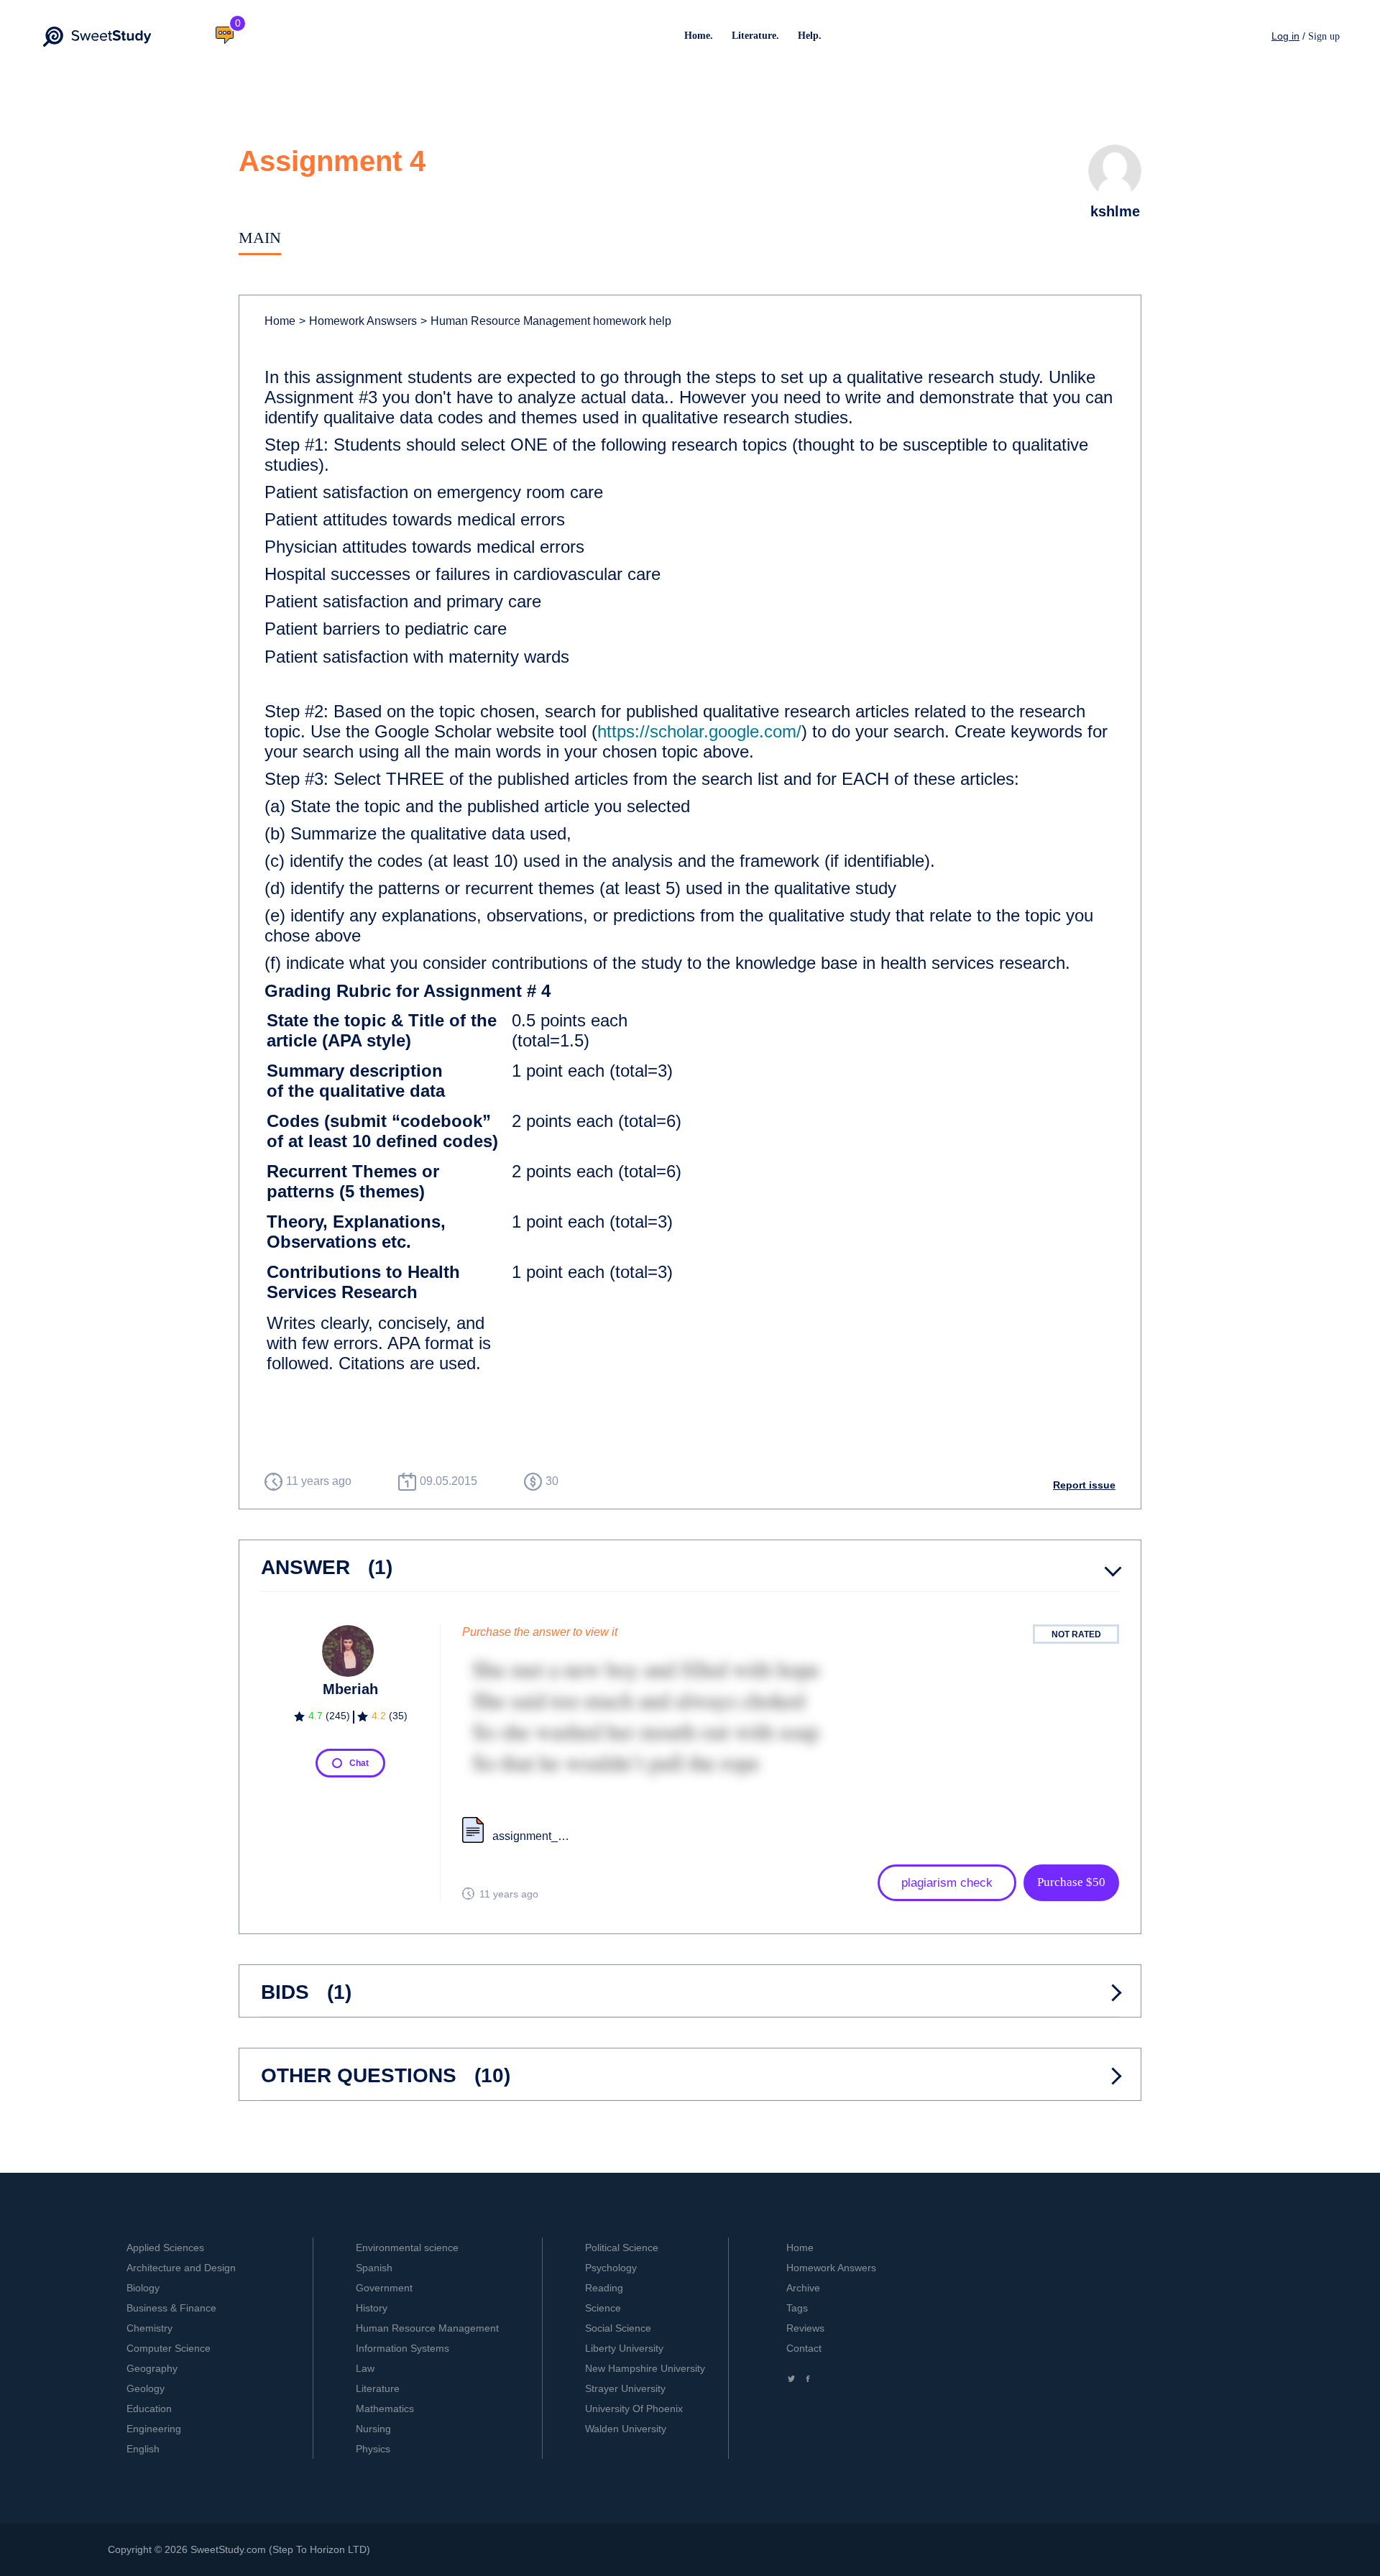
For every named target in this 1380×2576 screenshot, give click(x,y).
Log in (1285, 36)
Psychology (611, 2268)
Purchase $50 (1071, 1882)
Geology (146, 2388)
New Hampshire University (645, 2368)
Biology (143, 2288)
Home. (699, 36)
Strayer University (625, 2388)
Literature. (755, 36)
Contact (804, 2348)
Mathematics (385, 2409)
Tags (797, 2308)
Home (280, 321)
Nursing (373, 2429)
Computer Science (169, 2348)
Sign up (1324, 36)
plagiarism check (947, 1883)
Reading (604, 2288)
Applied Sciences (165, 2248)
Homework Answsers (358, 321)
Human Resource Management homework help (546, 321)
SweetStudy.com (228, 2549)
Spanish (374, 2268)
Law (365, 2368)
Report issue (1084, 1485)
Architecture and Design (181, 2268)
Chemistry (149, 2328)
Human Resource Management (427, 2328)
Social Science (618, 2328)
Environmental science (407, 2248)
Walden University (626, 2429)
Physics (373, 2449)
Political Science (622, 2248)
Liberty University (624, 2348)
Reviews (805, 2328)
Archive (803, 2288)
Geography (152, 2368)
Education (149, 2409)
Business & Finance (171, 2308)
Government (384, 2288)
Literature (378, 2388)
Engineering (154, 2429)
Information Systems (402, 2348)
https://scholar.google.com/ (699, 731)
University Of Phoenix (634, 2409)
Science (603, 2308)
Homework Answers (831, 2268)
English (143, 2449)
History (372, 2308)
